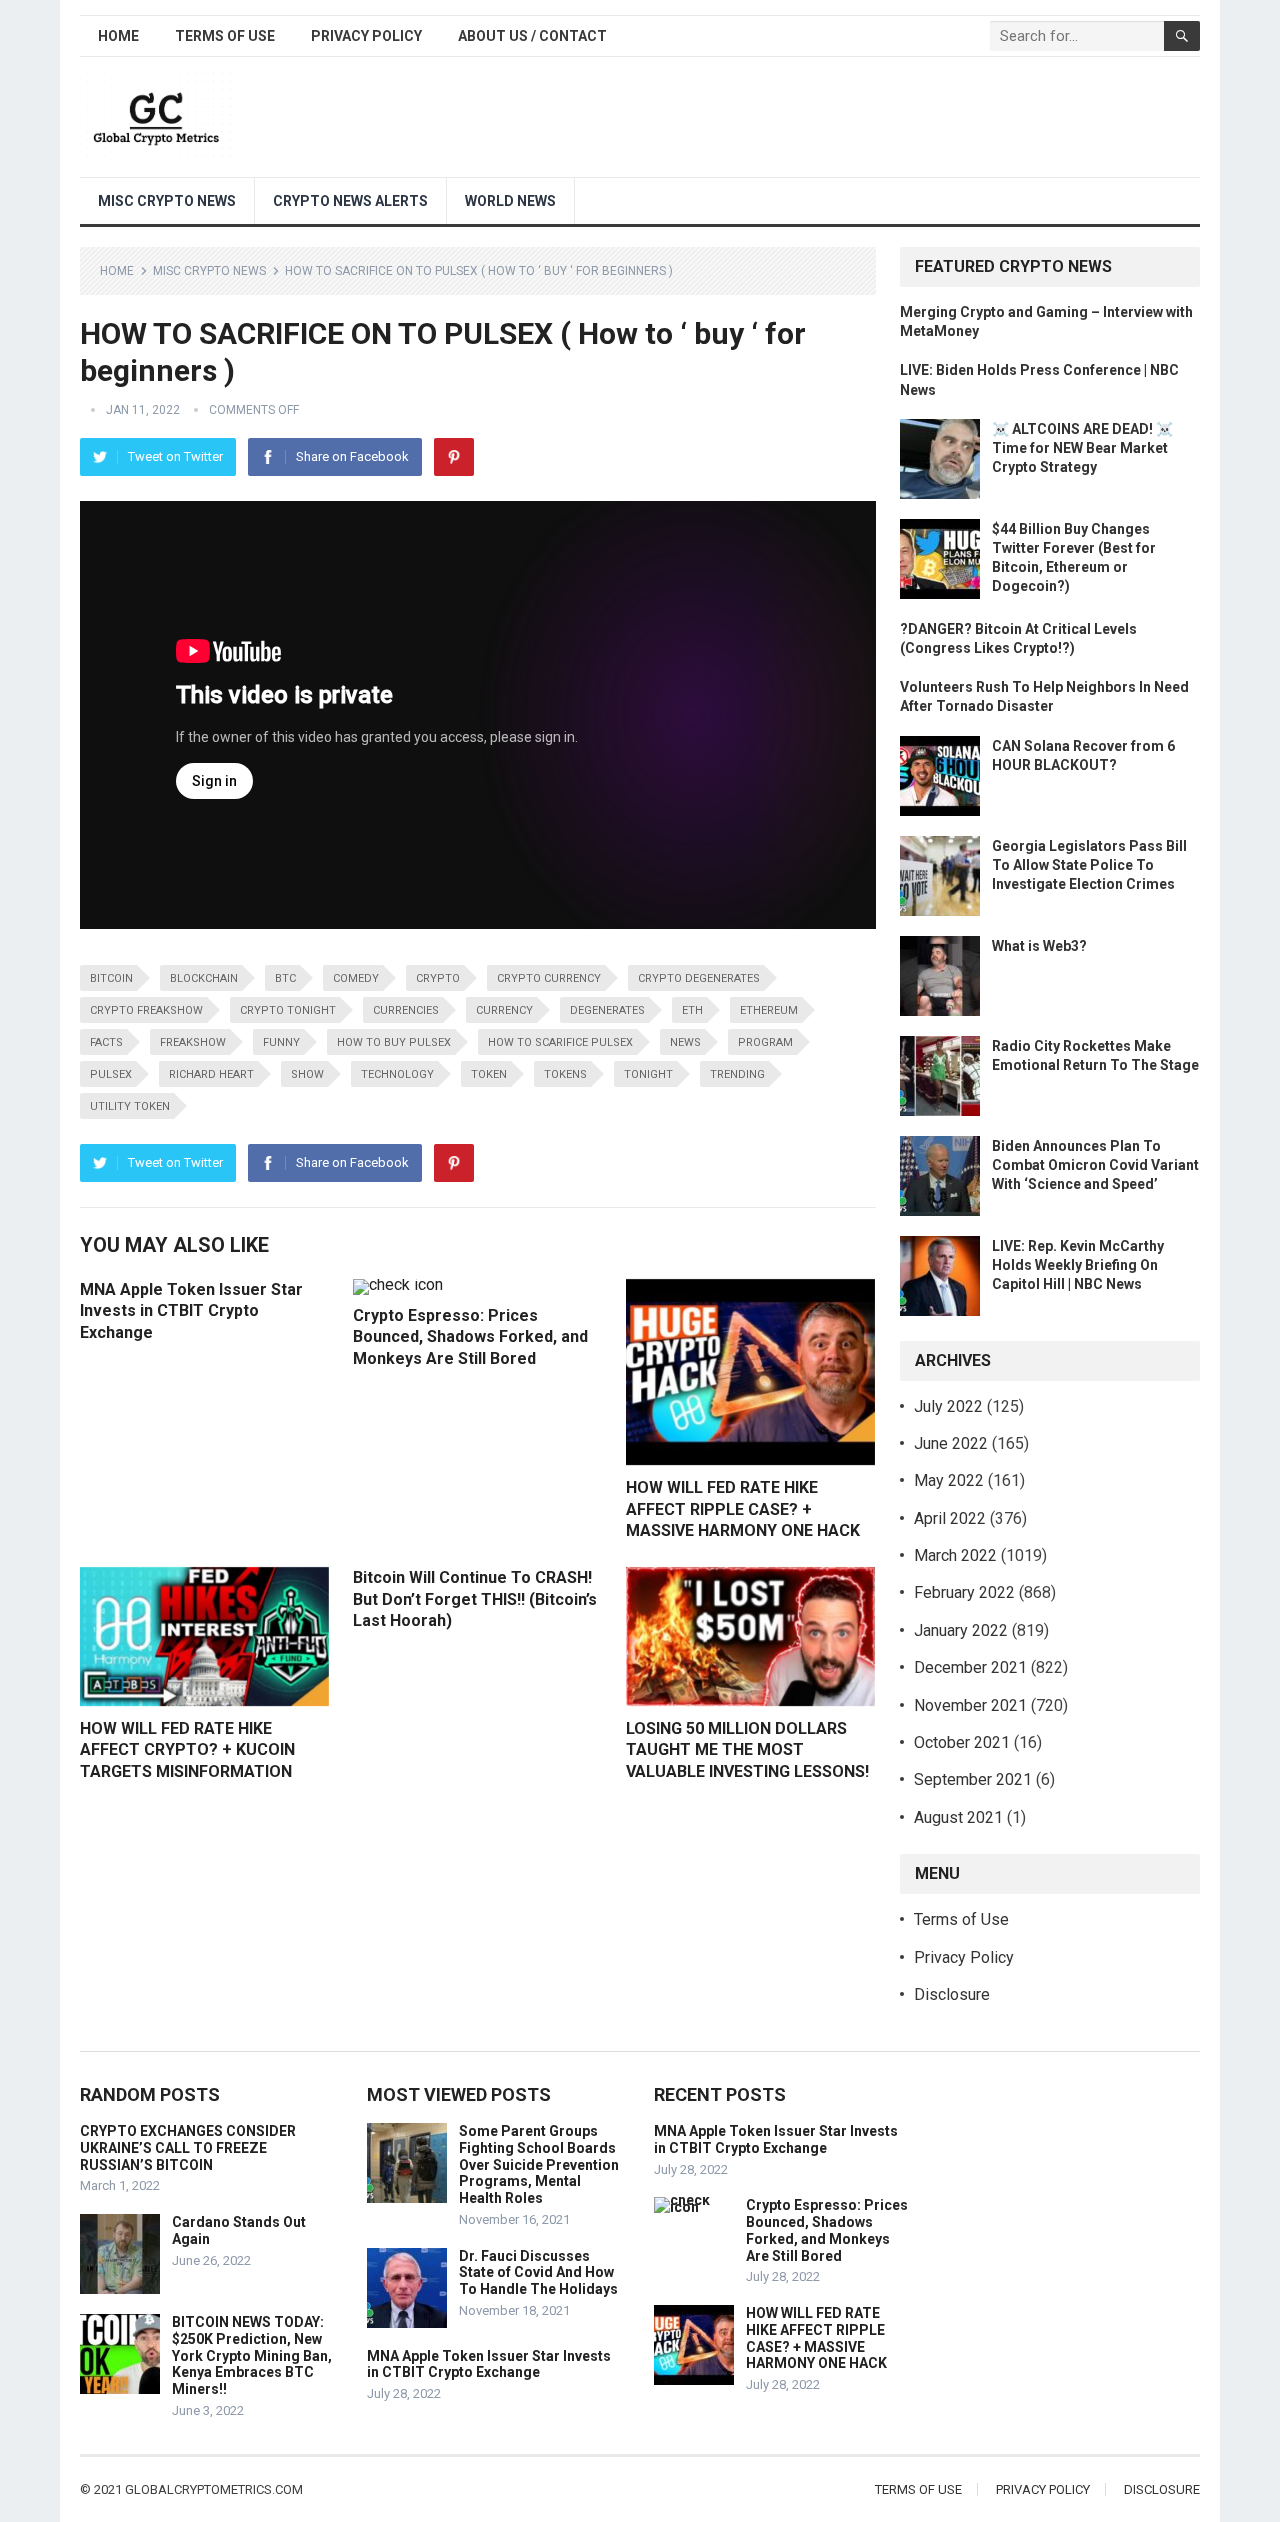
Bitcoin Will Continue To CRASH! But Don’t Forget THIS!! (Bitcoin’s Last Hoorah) (475, 1599)
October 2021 (962, 1742)
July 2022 (948, 1406)
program (765, 1042)
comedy (356, 978)
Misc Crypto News (167, 201)
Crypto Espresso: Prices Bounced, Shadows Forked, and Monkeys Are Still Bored (470, 1337)
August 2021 (958, 1817)
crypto (438, 978)
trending (737, 1074)
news (685, 1042)
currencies (406, 1010)
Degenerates (607, 1010)
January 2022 (961, 1630)
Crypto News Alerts (350, 201)
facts (106, 1042)
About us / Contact (532, 36)
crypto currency (549, 978)
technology (397, 1074)
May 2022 (949, 1480)
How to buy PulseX (394, 1042)
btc (285, 978)
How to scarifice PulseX (560, 1042)
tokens (565, 1074)
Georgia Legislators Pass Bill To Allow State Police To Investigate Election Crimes (1089, 865)
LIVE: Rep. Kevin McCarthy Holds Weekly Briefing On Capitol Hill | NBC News (1078, 1265)
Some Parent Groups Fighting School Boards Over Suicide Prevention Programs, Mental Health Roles (539, 2164)
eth (692, 1010)
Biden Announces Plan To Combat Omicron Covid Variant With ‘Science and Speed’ (1095, 1165)
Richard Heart (211, 1074)
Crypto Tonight (288, 1010)
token (489, 1074)
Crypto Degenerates (699, 978)
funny (281, 1042)
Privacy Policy (366, 36)
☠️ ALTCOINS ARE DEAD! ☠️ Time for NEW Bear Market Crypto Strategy (1082, 448)
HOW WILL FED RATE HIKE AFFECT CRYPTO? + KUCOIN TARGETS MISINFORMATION (187, 1750)
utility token (130, 1106)
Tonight (648, 1074)
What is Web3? (1039, 946)
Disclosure (952, 1994)
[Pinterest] (454, 457)
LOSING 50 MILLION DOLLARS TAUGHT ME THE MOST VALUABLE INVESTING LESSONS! (747, 1750)
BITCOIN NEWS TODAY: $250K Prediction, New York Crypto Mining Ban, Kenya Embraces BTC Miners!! (252, 2355)
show (307, 1074)
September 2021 (973, 1779)
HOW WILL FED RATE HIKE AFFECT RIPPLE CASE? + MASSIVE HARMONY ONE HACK (743, 1509)
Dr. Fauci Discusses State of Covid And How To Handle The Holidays (538, 2273)
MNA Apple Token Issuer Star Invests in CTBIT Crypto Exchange (191, 1311)
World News (510, 201)
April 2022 (950, 1518)
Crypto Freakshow (146, 1010)
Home (118, 36)
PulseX (111, 1074)
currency (504, 1010)
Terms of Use (225, 36)
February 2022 (964, 1592)
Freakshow (193, 1042)
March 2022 (955, 1555)
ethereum (769, 1010)
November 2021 (970, 1705)
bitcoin (111, 978)
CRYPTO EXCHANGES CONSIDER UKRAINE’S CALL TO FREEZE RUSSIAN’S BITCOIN (188, 2148)
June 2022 (951, 1443)
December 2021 (970, 1667)
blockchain (204, 978)
